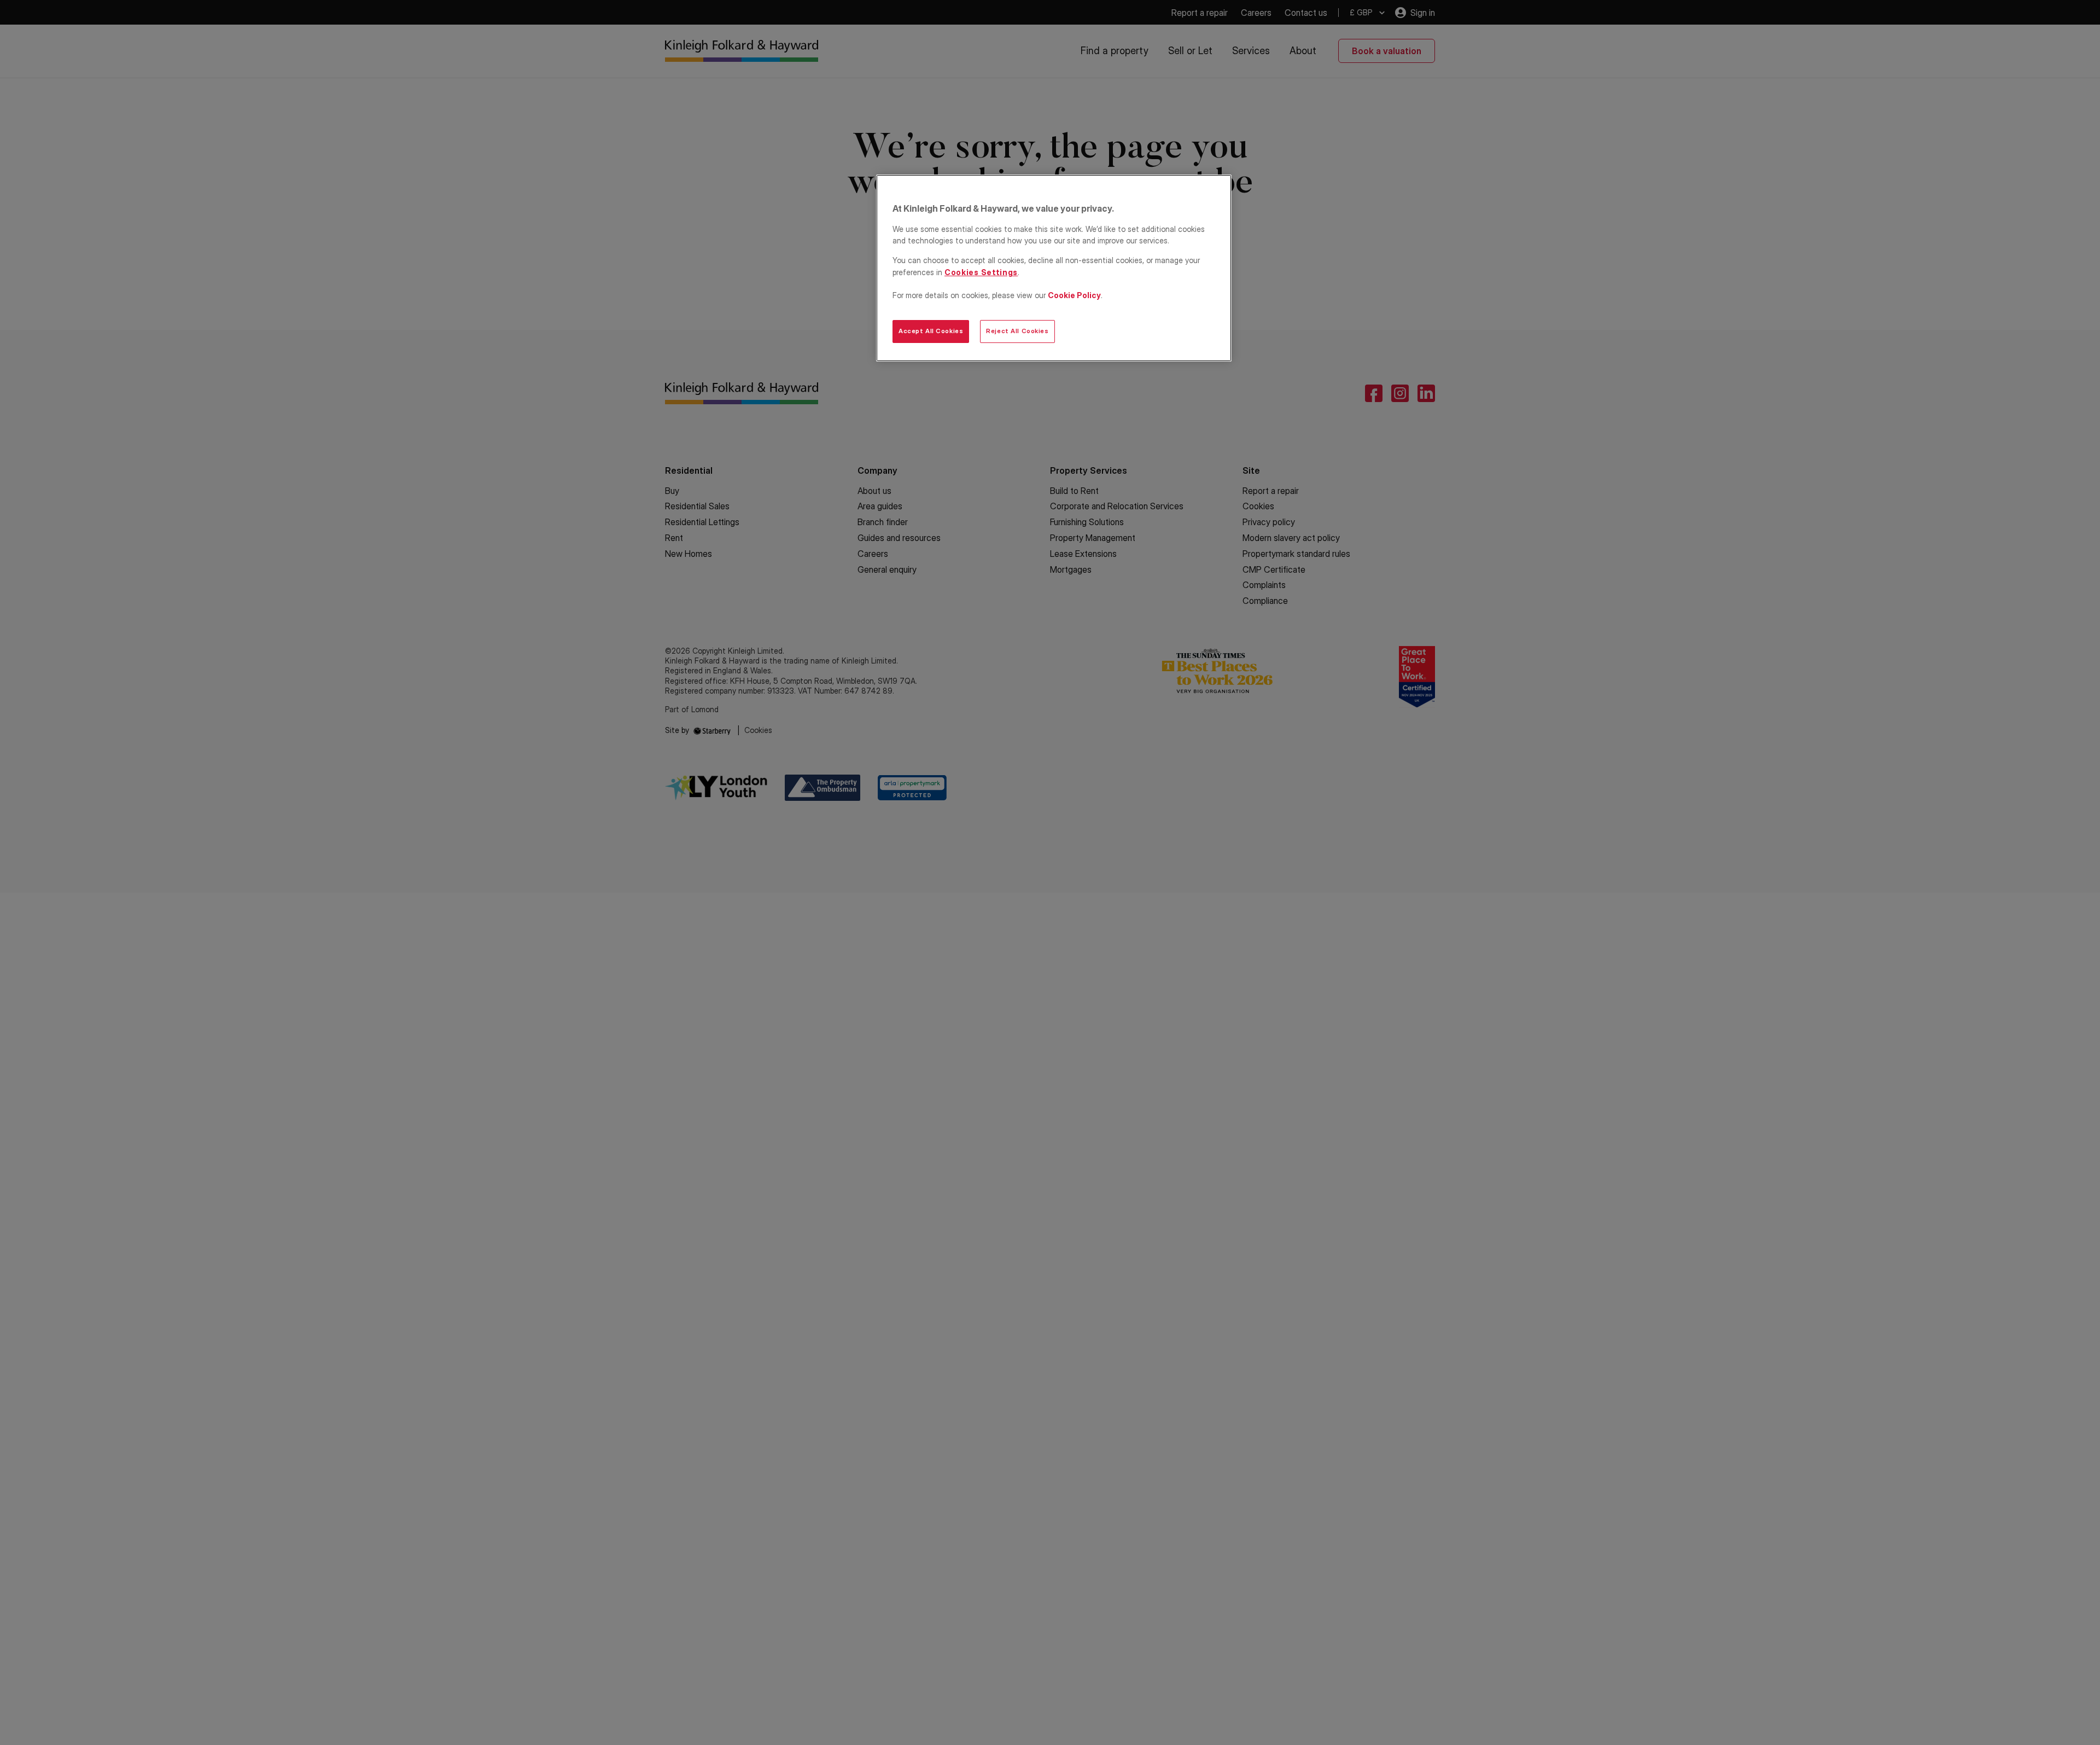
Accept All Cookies (931, 331)
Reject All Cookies (1017, 331)
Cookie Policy (1074, 295)
